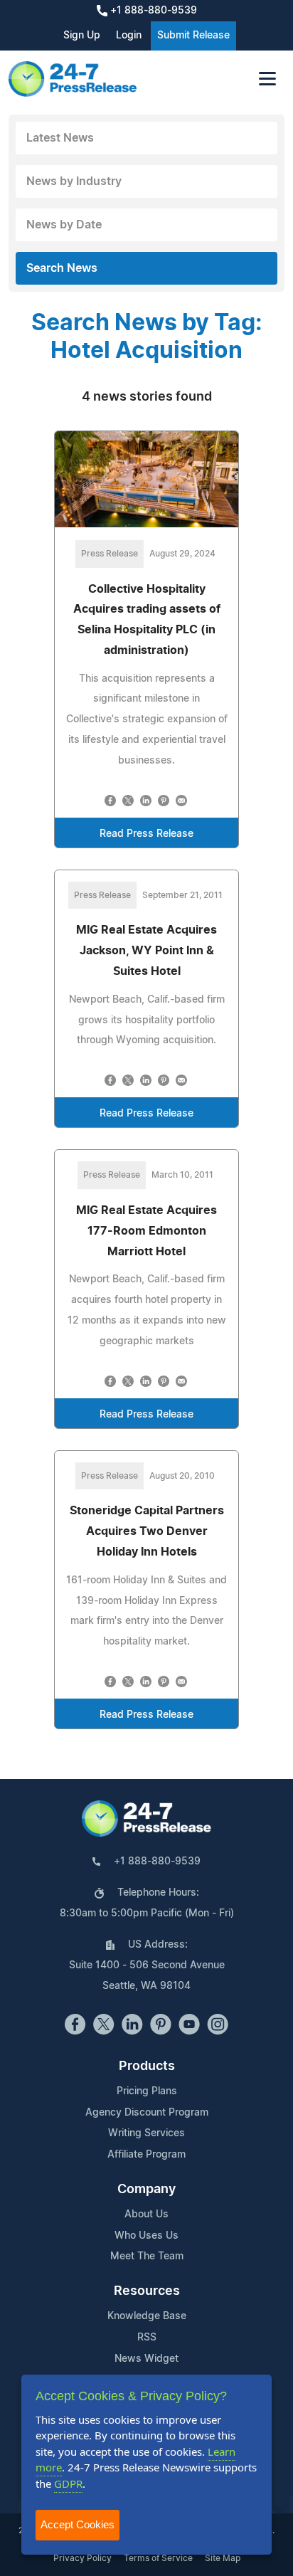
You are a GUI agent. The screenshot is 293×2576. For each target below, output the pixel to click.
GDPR (68, 2483)
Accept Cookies (78, 2524)
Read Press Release (146, 834)
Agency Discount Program (147, 2113)
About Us (146, 2215)
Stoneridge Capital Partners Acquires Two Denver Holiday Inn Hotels (147, 1531)
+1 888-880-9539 (152, 11)
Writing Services (146, 2133)
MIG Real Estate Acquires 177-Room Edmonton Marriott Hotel (146, 1231)
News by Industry (74, 181)
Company (146, 2190)
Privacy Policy (82, 2558)
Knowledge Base (147, 2316)
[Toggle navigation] (267, 79)
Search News (62, 268)
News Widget (146, 2359)
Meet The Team (147, 2256)
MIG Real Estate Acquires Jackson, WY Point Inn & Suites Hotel (146, 951)
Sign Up (82, 36)
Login (129, 36)
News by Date (64, 225)
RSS (147, 2338)
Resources (147, 2291)
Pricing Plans (147, 2091)
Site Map (223, 2558)
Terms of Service (158, 2558)
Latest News (60, 138)
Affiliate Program (146, 2155)
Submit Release (193, 36)
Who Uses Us (146, 2236)
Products (147, 2066)
